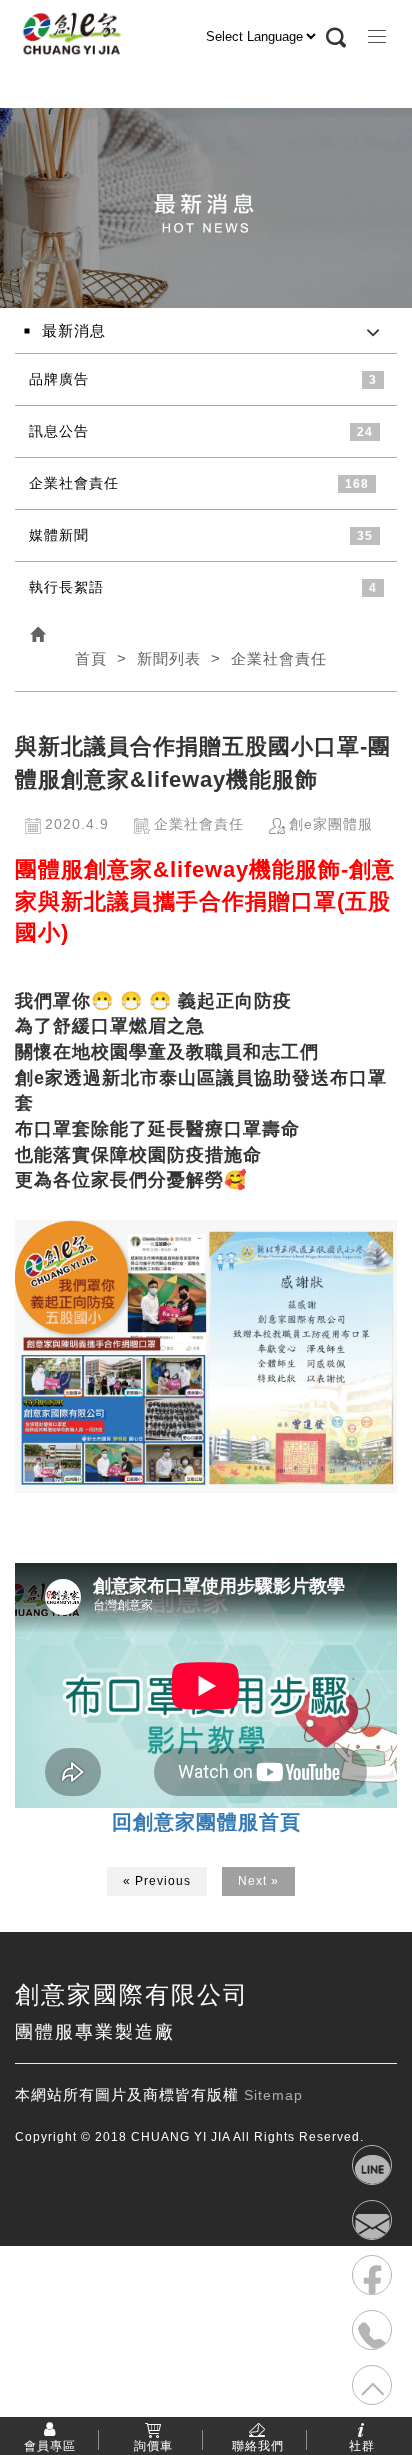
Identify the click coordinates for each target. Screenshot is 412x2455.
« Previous (157, 1881)
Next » (258, 1881)
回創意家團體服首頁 (206, 1822)
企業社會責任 (74, 483)
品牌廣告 (59, 379)
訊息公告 (59, 431)
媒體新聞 (59, 535)
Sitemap (273, 2095)
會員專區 (50, 2445)
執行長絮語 (66, 587)
